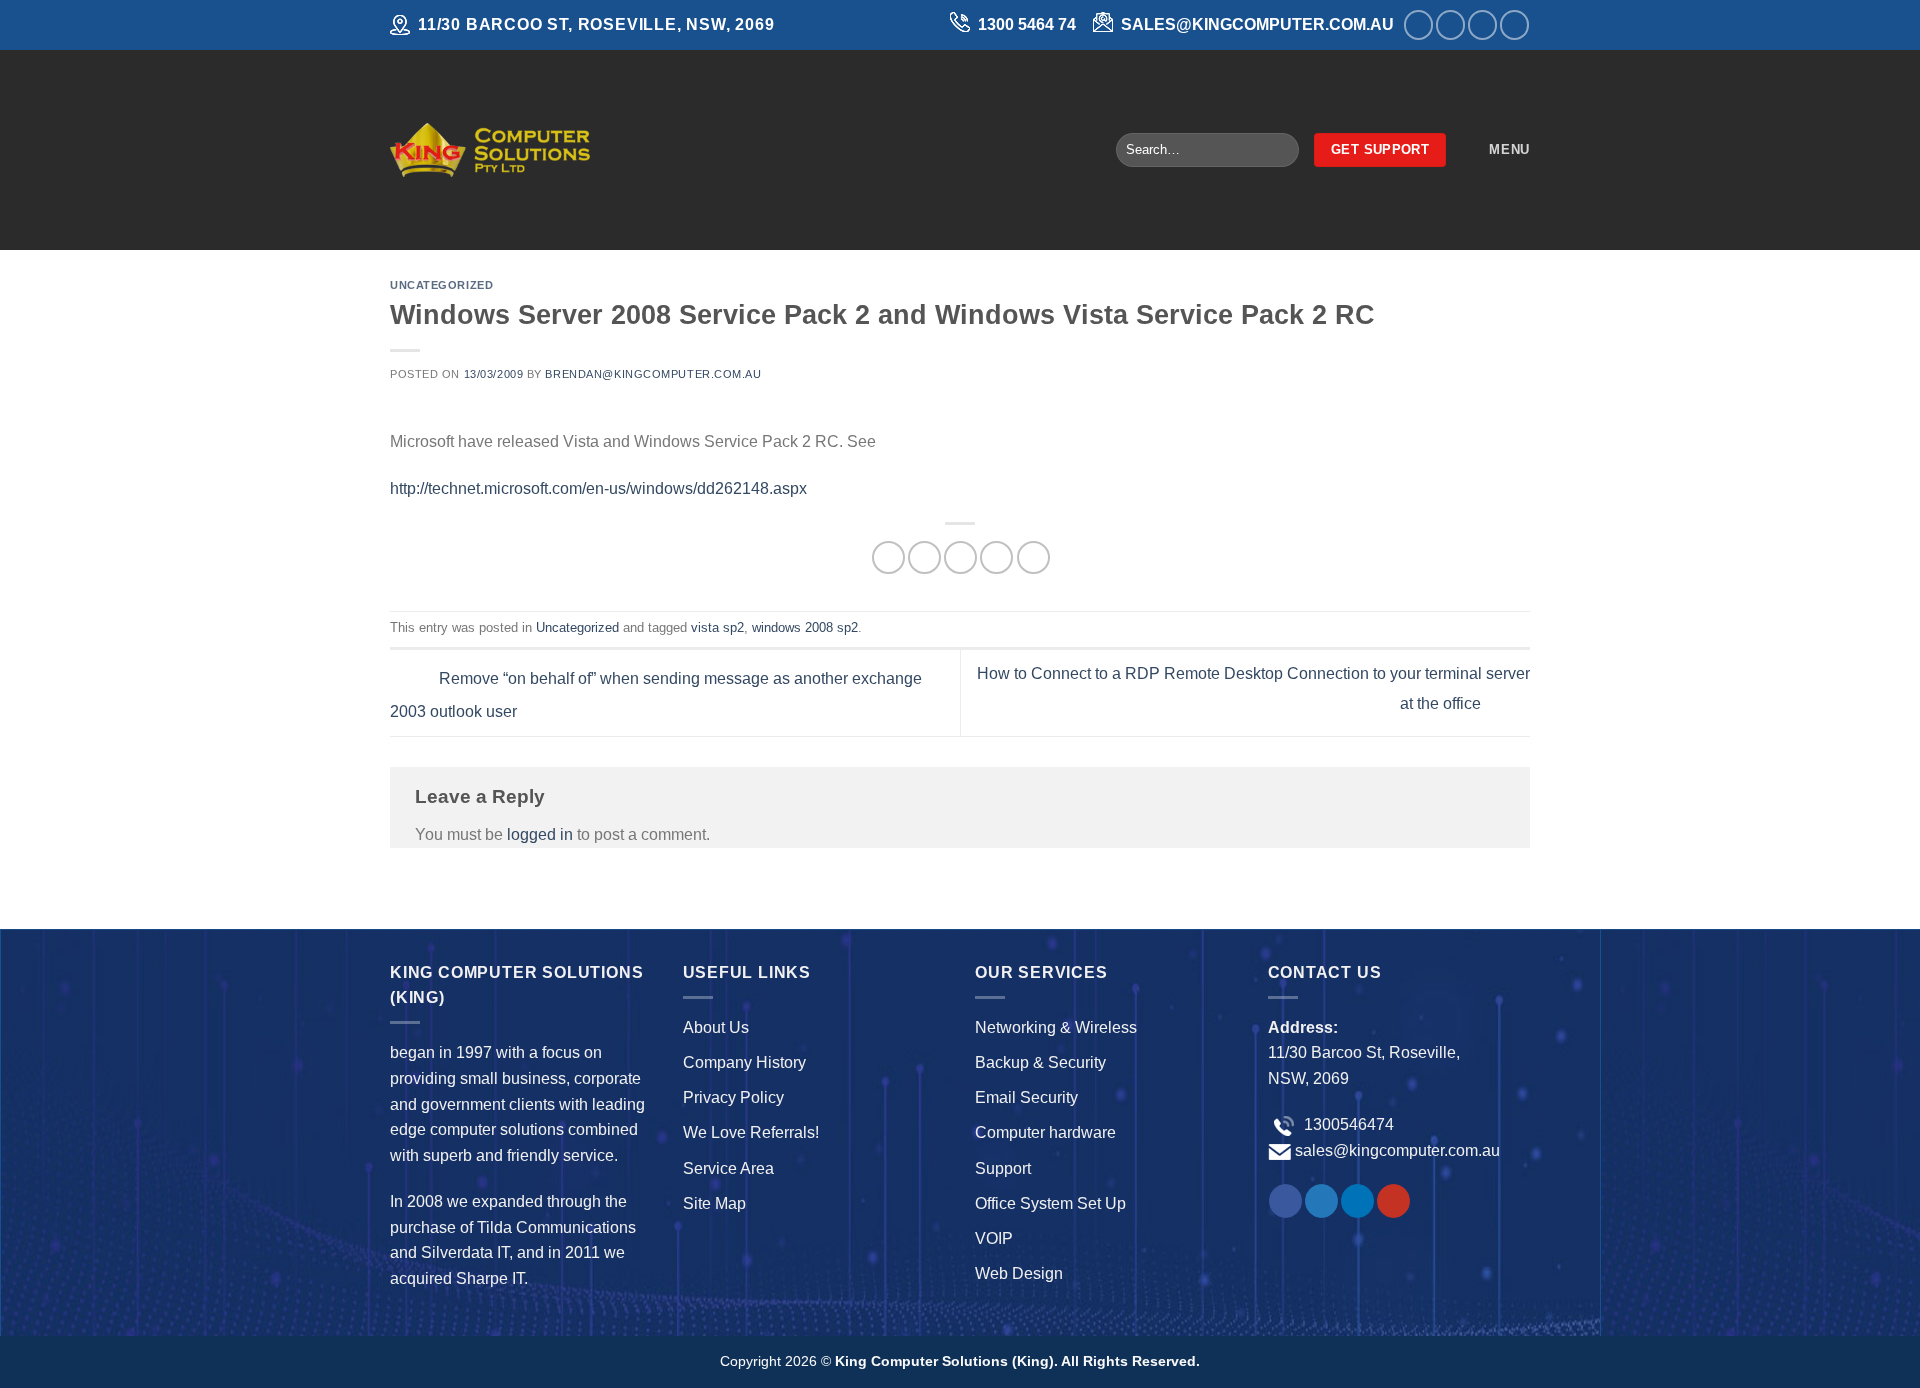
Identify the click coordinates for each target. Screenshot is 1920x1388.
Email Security (1026, 1097)
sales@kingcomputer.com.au (1397, 1150)
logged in (540, 834)
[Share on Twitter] (924, 557)
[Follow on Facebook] (1418, 24)
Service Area (728, 1168)
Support (1003, 1168)
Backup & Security (1040, 1062)
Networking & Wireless (1056, 1027)
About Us (716, 1027)
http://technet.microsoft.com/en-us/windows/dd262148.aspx (598, 488)
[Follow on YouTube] (1514, 24)
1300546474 (1347, 1124)
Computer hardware (1045, 1132)
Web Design (1019, 1273)
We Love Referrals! (751, 1132)
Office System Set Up (1050, 1203)
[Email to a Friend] (960, 557)
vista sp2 (717, 627)
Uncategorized (441, 285)
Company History (744, 1062)
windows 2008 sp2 (805, 627)
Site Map (714, 1203)
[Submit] (1279, 150)
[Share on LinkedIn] (1033, 557)
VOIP (994, 1238)
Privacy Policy (733, 1097)
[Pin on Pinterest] (996, 557)
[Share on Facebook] (888, 557)
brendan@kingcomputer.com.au (653, 374)
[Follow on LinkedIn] (1482, 24)
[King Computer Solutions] (490, 149)
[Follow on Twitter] (1450, 24)
